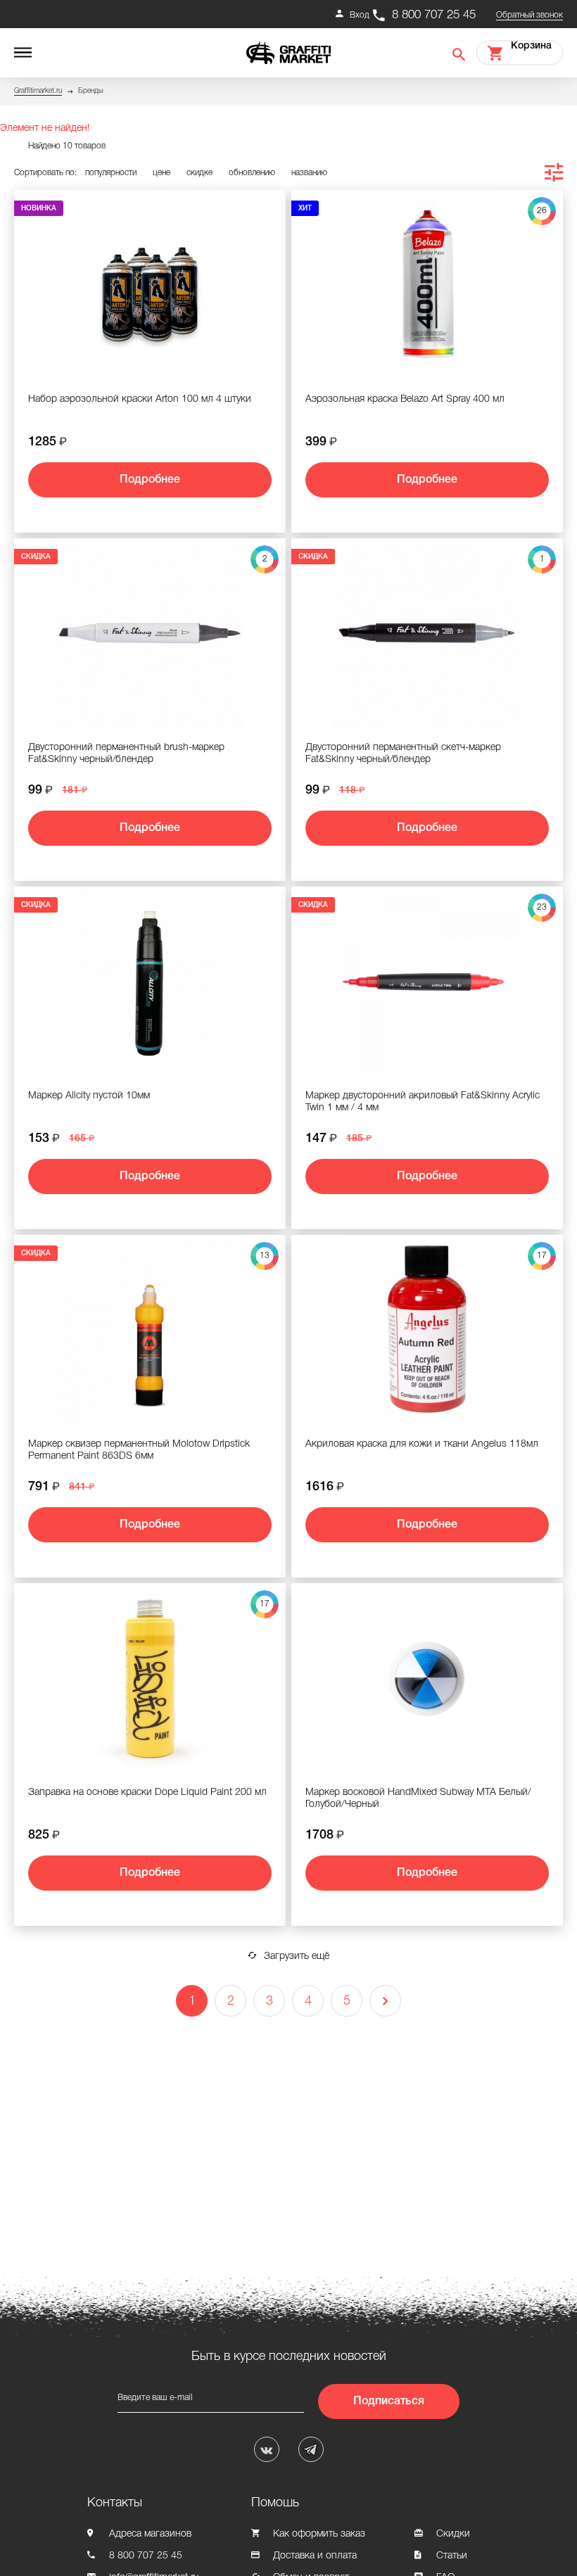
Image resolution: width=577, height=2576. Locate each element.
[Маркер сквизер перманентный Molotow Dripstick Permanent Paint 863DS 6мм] (150, 1330)
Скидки (453, 2534)
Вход (360, 15)
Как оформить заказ (319, 2534)
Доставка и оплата (315, 2556)
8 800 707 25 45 (434, 15)
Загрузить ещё (297, 1956)
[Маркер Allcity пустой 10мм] (150, 982)
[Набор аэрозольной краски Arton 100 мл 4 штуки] (150, 285)
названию (309, 173)
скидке (199, 173)
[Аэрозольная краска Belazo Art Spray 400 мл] (427, 285)
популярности (111, 173)
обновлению (252, 173)
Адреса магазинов (150, 2534)
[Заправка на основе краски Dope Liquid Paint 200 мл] (150, 1678)
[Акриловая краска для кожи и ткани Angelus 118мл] (427, 1330)
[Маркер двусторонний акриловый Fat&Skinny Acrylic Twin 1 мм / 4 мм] (427, 982)
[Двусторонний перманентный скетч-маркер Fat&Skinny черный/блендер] (427, 633)
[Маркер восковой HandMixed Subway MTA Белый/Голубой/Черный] (427, 1678)
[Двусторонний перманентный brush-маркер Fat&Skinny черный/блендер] (150, 633)
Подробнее (150, 480)
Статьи (452, 2556)
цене (161, 173)
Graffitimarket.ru (38, 91)
